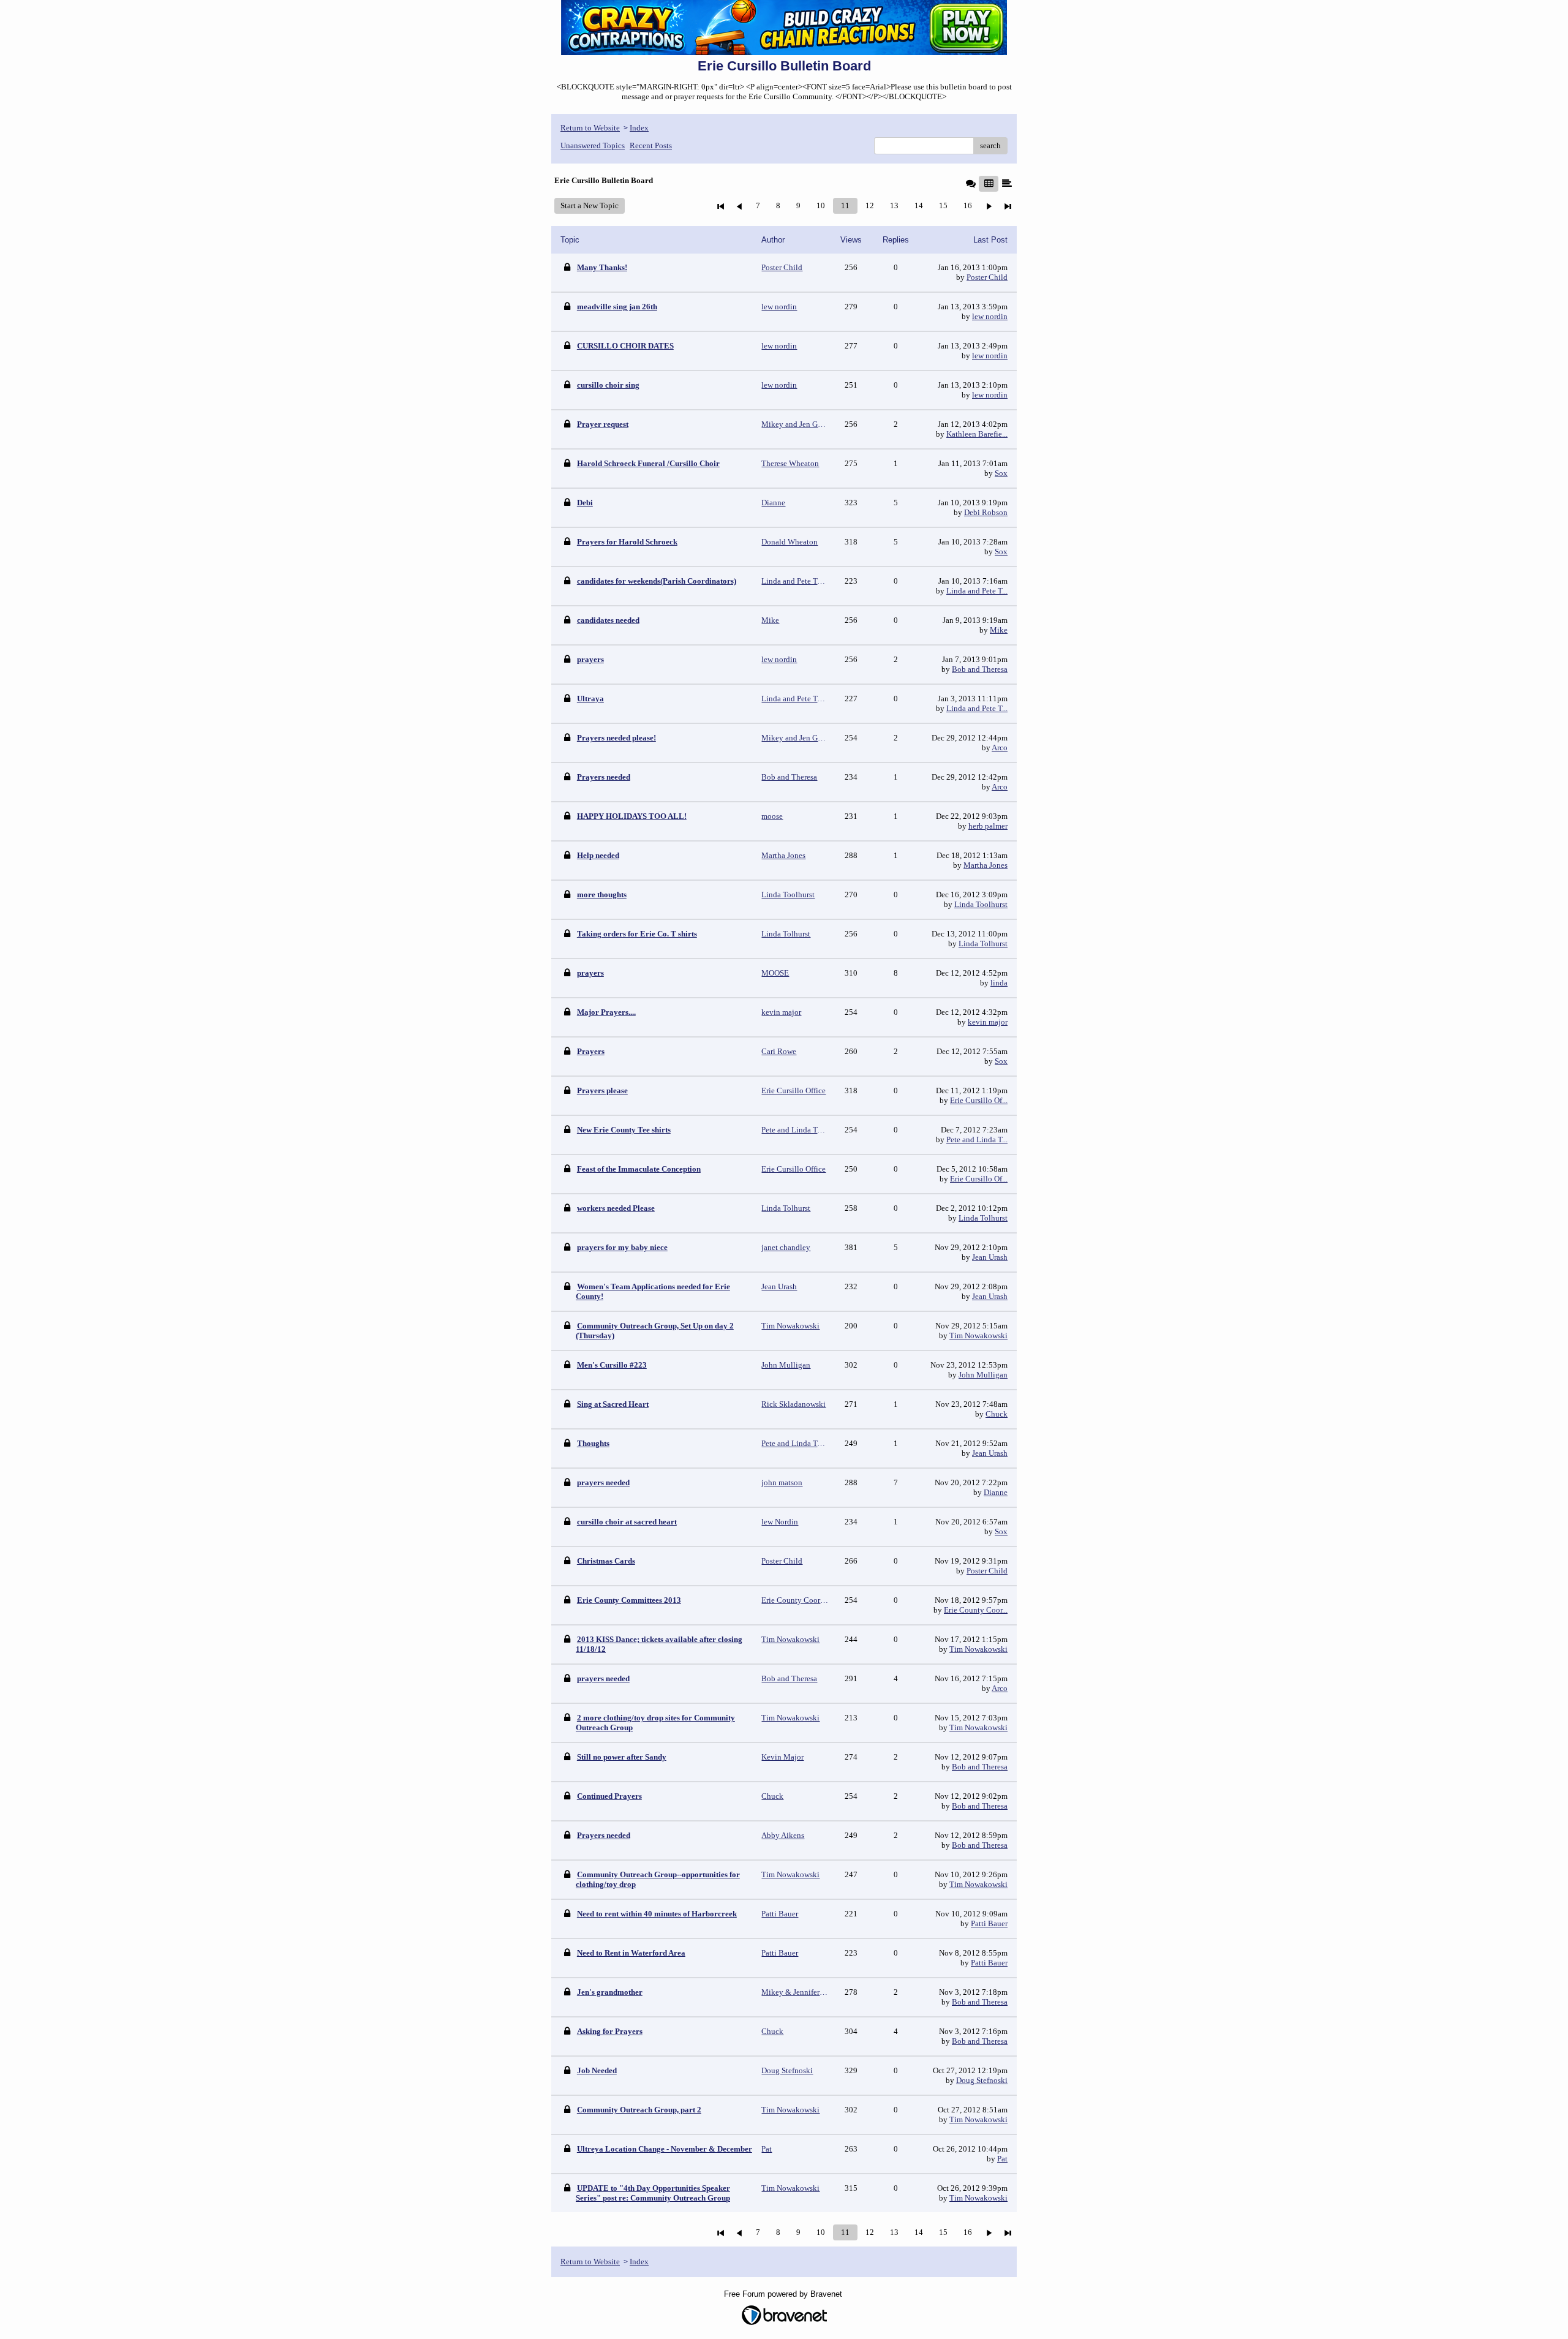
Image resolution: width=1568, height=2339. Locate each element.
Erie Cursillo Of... (979, 1100)
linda (999, 983)
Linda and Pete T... (977, 591)
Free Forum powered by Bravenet (784, 2294)
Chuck (997, 1414)
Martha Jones (986, 865)
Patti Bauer (989, 1923)
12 (870, 205)
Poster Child (987, 277)
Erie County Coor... (976, 1610)
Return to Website (590, 128)
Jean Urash (990, 1257)
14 (919, 205)
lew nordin (990, 316)
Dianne (996, 1492)
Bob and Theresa (980, 669)
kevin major (988, 1022)
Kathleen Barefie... (977, 434)
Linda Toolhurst (981, 904)
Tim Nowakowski (978, 1335)
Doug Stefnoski (982, 2080)
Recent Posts (651, 145)
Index (639, 128)
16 (968, 205)
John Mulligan (983, 1375)
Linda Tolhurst (983, 944)
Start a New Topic (590, 205)
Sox (1001, 473)
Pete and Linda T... (977, 1139)
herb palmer (988, 826)
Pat (1002, 2159)
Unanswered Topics (593, 145)
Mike (999, 630)
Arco (1000, 748)
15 (943, 205)
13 (894, 205)
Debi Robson (986, 512)
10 (821, 205)
